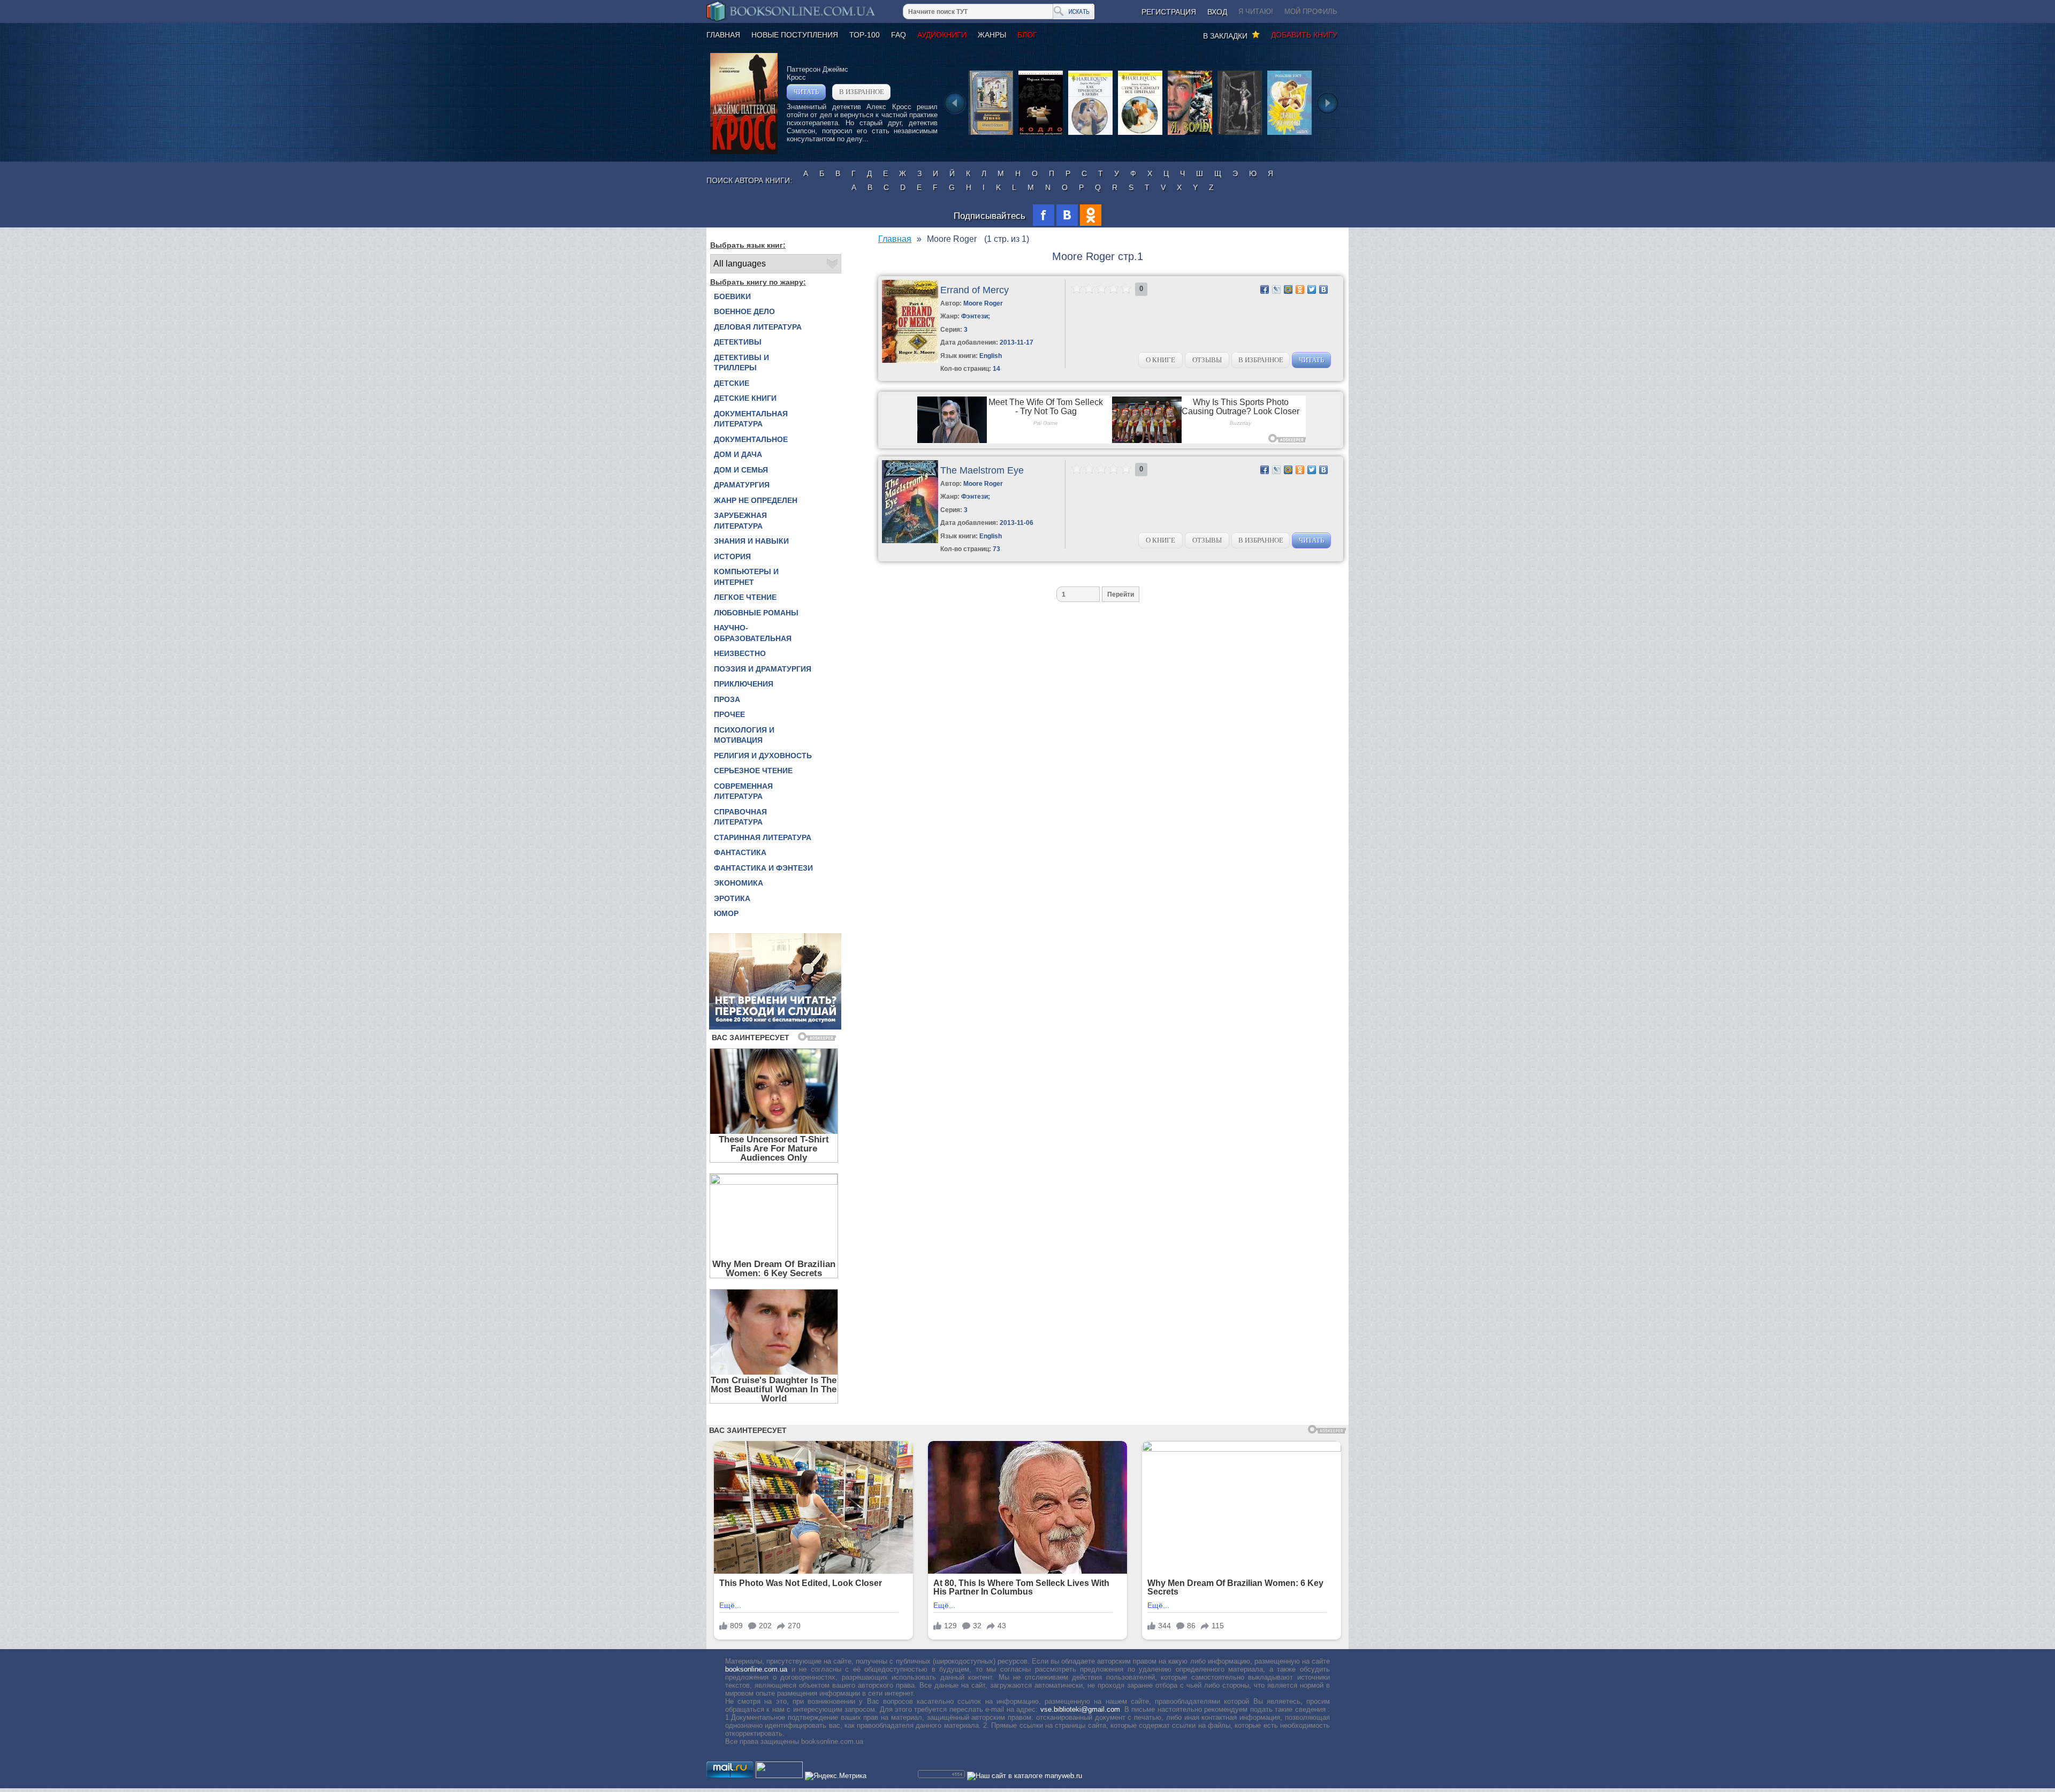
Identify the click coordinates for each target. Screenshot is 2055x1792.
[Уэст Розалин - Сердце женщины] (1289, 134)
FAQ (899, 35)
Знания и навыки (751, 541)
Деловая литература (758, 327)
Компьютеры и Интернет (746, 577)
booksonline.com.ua (756, 1669)
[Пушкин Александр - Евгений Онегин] (991, 134)
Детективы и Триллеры (741, 363)
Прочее (729, 714)
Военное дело (744, 311)
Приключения (744, 684)
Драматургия (742, 485)
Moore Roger (983, 303)
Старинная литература (763, 837)
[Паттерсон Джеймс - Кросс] (744, 152)
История (732, 556)
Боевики (732, 296)
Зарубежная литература (740, 521)
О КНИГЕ (1160, 360)
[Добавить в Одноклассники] (1300, 289)
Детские (732, 383)
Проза (727, 699)
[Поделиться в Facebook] (1265, 289)
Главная (723, 35)
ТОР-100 (865, 35)
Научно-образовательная (753, 633)
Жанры (992, 35)
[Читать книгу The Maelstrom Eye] (910, 541)
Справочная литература (740, 817)
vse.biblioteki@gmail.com (1080, 1709)
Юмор (726, 913)
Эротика (732, 898)
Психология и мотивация (744, 735)
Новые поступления (795, 35)
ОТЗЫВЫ (1207, 360)
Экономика (739, 883)
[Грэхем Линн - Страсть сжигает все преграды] (1140, 134)
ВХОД (1217, 12)
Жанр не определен (756, 500)
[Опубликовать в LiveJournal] (1276, 289)
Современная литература (743, 791)
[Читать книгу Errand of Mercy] (910, 360)
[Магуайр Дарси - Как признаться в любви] (1090, 134)
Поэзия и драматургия (763, 669)
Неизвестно (740, 653)
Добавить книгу (1304, 35)
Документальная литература (751, 419)
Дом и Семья (741, 470)
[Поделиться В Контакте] (1323, 289)
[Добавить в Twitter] (1312, 289)
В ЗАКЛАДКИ (1227, 36)
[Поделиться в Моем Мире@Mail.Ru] (1288, 289)
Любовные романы (756, 613)
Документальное (751, 439)
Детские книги (745, 398)
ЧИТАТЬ (806, 92)
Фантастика (740, 852)
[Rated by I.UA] (779, 1776)
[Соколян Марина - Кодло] (1041, 134)
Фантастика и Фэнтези (763, 868)
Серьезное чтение (753, 771)
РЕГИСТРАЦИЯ (1169, 12)
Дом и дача (738, 454)
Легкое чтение (745, 597)
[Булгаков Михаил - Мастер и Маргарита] (1240, 134)
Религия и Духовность (763, 756)
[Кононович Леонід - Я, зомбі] (1190, 134)
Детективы (738, 342)
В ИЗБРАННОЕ (862, 92)
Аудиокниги (942, 35)
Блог (1027, 35)
